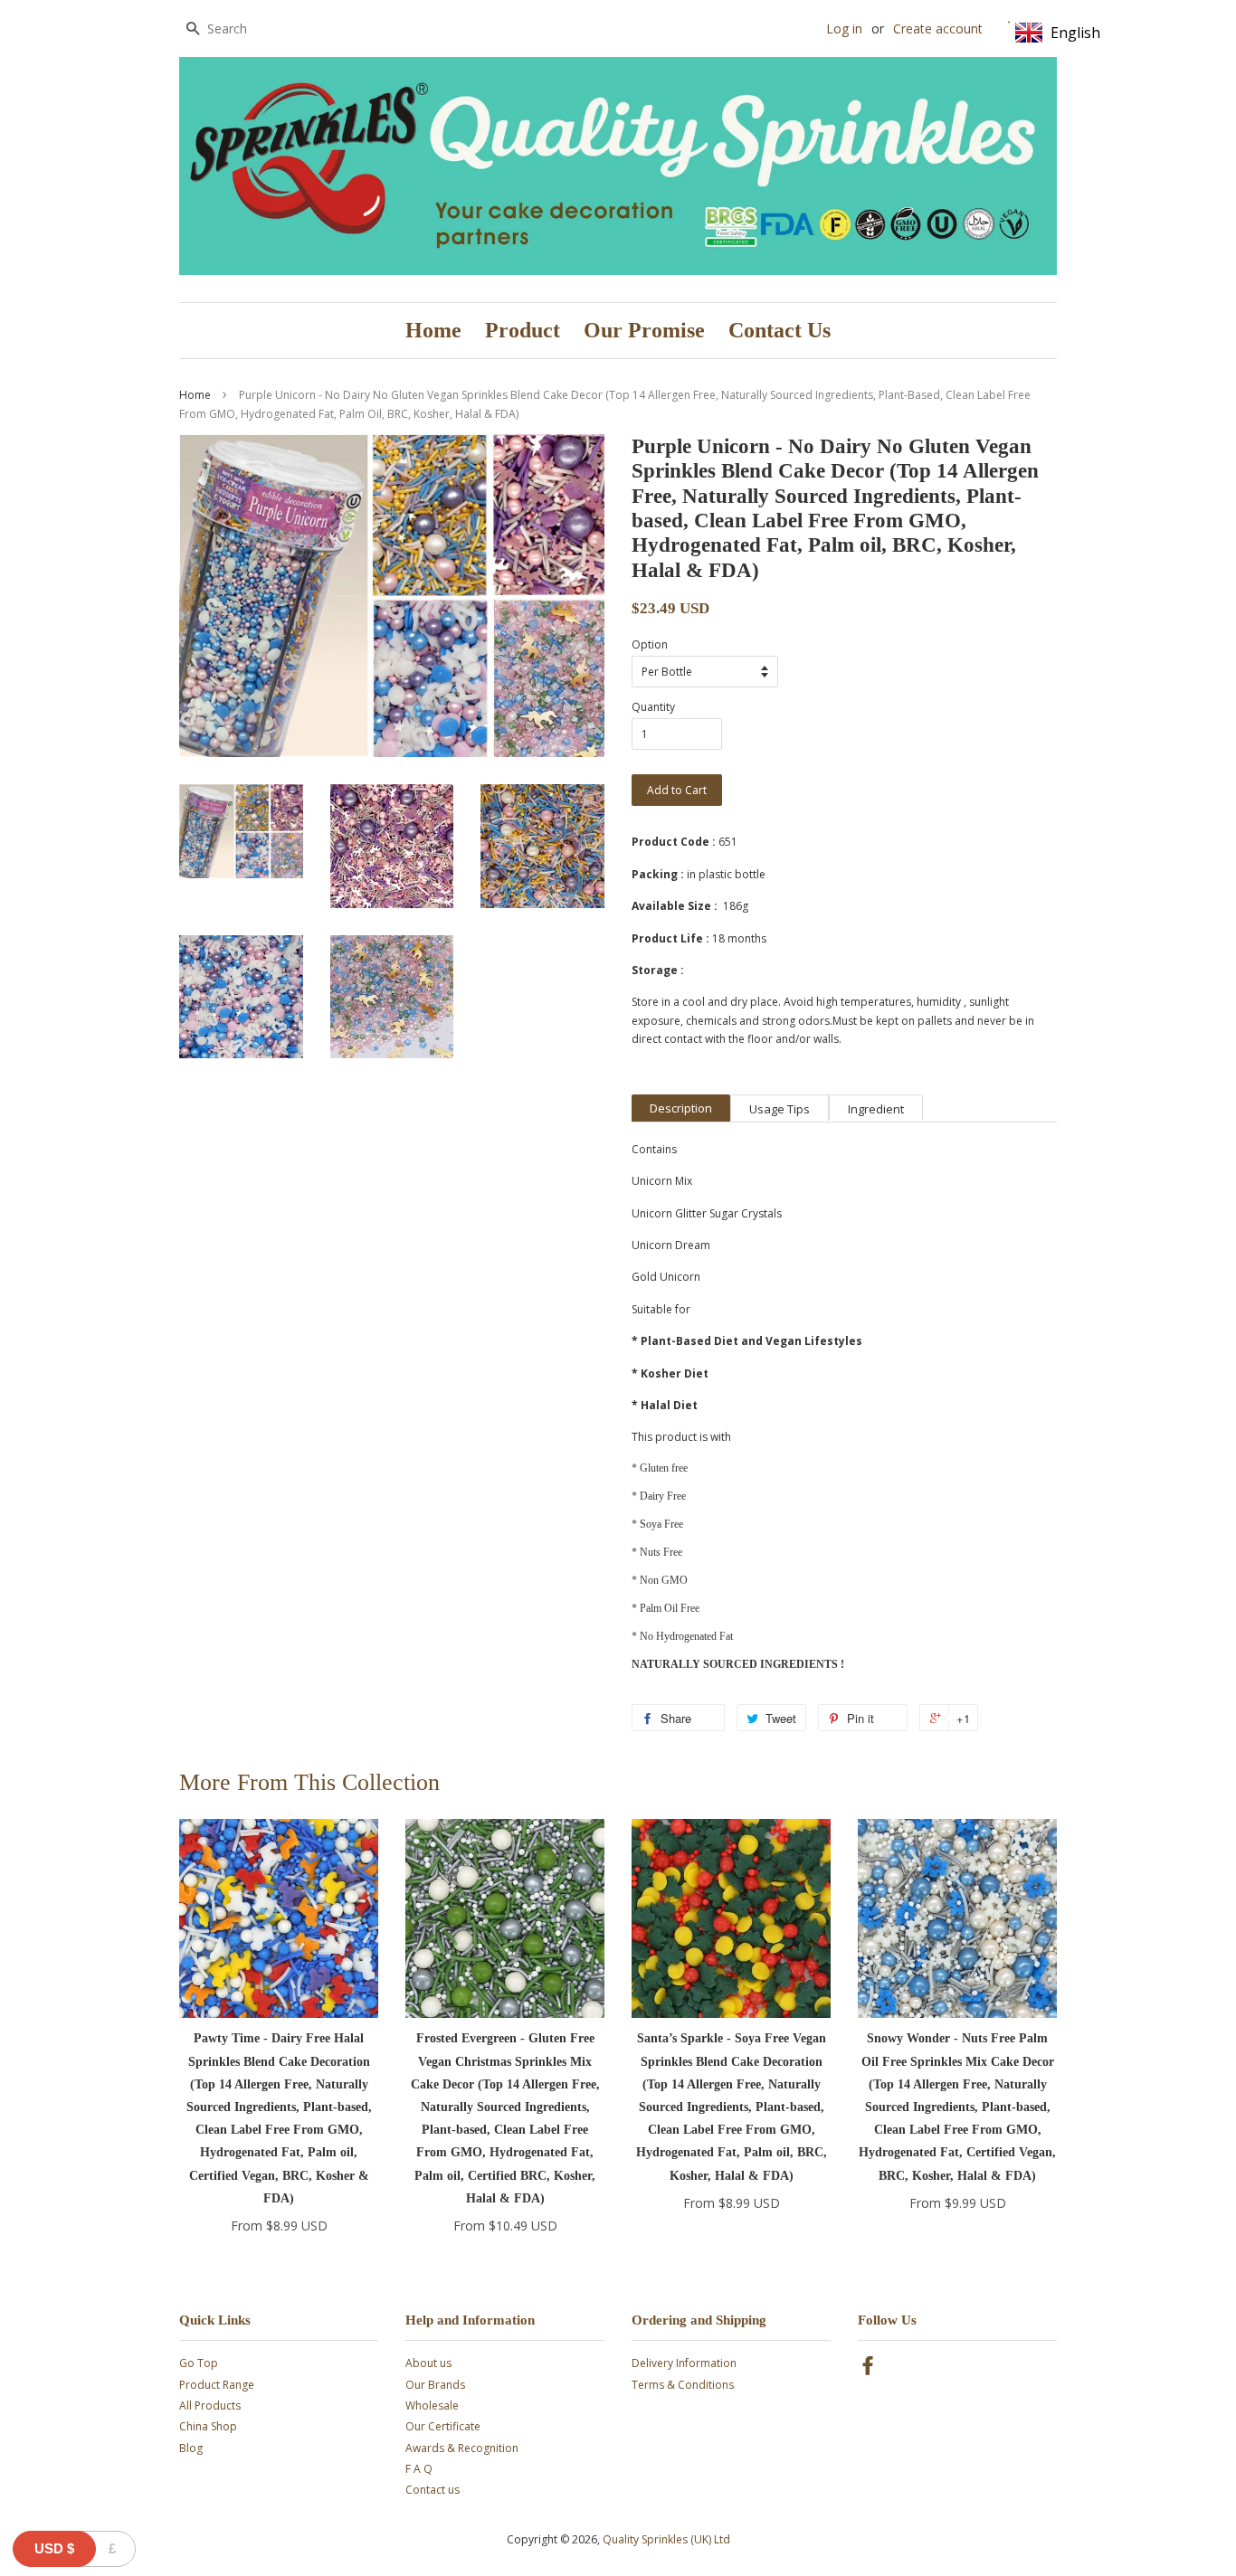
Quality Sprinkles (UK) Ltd (666, 2539)
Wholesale (432, 2406)
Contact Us (780, 330)
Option (650, 644)
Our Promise (644, 330)
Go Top (199, 2363)
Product (523, 330)
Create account (938, 28)
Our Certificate (443, 2426)
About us (428, 2363)
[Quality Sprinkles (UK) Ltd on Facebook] (868, 2369)
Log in (844, 28)
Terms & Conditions (683, 2385)
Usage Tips (780, 1109)
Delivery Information (684, 2363)
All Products (210, 2406)
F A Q (419, 2469)
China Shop (208, 2426)
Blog (191, 2448)
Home (433, 330)
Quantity (653, 707)
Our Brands (435, 2385)
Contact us (433, 2490)
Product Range (217, 2385)
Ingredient (876, 1109)
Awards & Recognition (462, 2448)
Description (681, 1108)
